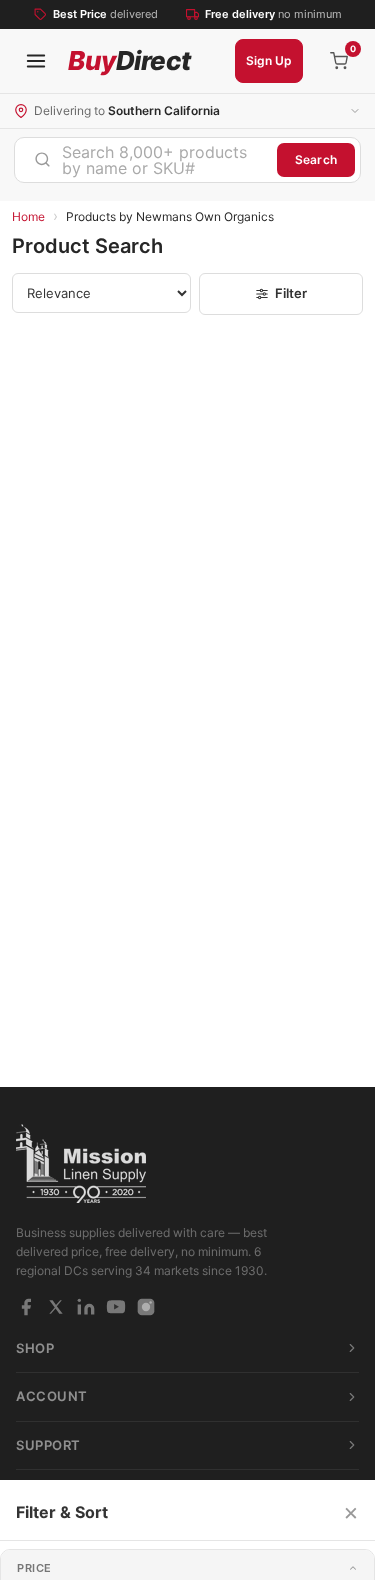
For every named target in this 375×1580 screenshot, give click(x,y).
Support (48, 1445)
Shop (35, 1348)
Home (28, 216)
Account (52, 1396)
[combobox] (146, 160)
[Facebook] (26, 1307)
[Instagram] (146, 1307)
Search (316, 159)
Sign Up (269, 60)
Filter (291, 293)
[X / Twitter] (56, 1307)
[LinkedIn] (86, 1307)
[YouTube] (116, 1307)
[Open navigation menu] (36, 61)
